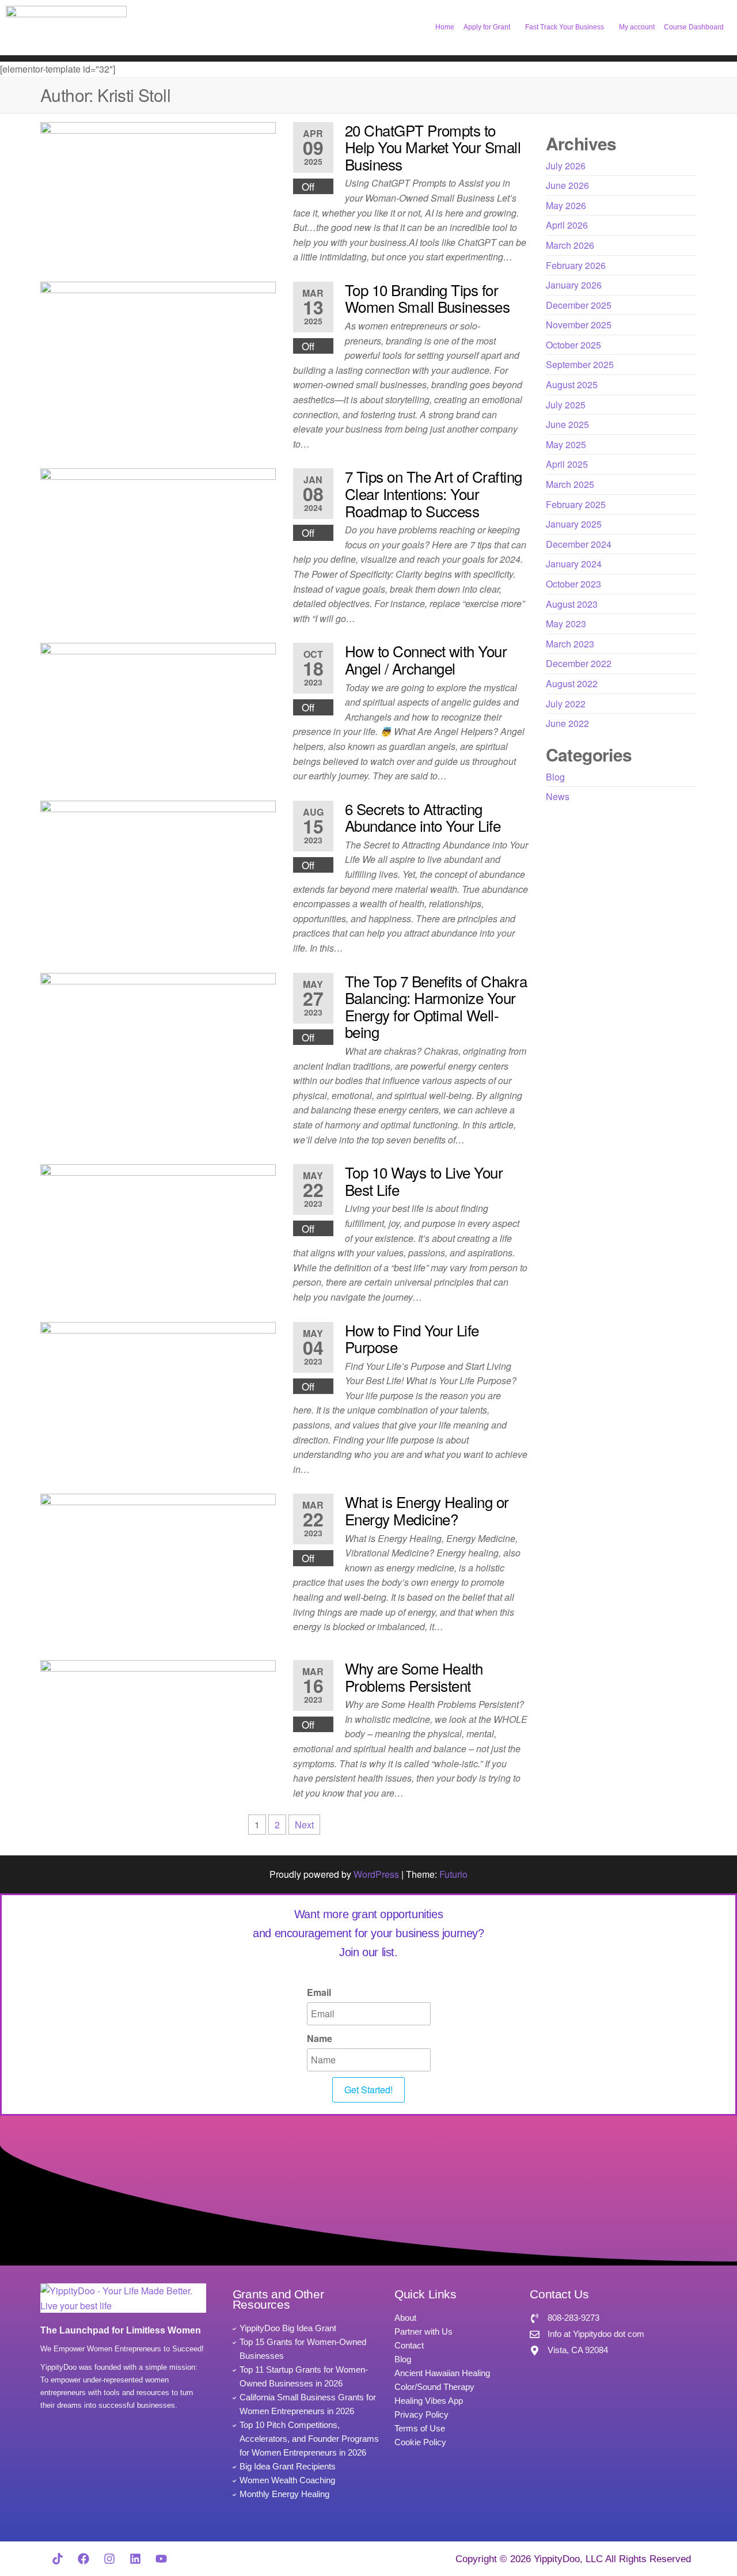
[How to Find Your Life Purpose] (158, 1387)
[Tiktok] (58, 2559)
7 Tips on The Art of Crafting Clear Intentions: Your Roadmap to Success (434, 493)
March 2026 (570, 245)
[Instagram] (109, 2559)
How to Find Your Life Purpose (412, 1338)
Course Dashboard (694, 27)
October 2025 (573, 345)
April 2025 (567, 464)
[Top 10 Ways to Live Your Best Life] (158, 1229)
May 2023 (566, 624)
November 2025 (579, 325)
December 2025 (579, 305)
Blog (555, 777)
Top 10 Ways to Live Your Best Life (424, 1181)
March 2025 (570, 484)
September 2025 (580, 364)
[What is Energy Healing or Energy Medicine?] (158, 1567)
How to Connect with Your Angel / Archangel (426, 659)
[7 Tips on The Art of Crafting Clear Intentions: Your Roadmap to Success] (158, 534)
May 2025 (566, 444)
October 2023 (573, 584)
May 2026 (566, 205)
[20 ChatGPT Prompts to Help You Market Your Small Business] (158, 187)
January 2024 (574, 564)
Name (320, 2038)
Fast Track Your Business (565, 27)
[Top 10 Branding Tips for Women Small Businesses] (158, 346)
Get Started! (368, 2090)
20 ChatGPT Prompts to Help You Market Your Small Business (433, 147)
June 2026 (567, 185)
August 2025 (572, 384)
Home (445, 27)
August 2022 (572, 683)
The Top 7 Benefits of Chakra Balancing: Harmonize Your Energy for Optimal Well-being (436, 1006)
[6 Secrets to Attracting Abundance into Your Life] (158, 865)
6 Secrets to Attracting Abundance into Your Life (423, 817)
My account (637, 27)
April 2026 (567, 225)
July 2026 (566, 166)
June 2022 (567, 723)
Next (304, 1825)
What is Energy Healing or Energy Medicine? (427, 1510)
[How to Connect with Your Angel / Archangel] (158, 708)
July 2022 (566, 704)
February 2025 (576, 504)
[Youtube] (161, 2559)
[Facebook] (83, 2559)
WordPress (376, 1874)
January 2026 (574, 285)
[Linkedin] (135, 2559)
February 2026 (576, 265)
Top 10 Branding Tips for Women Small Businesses (428, 298)
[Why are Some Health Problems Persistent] (158, 1725)
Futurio (453, 1874)
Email (319, 1992)
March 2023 (570, 644)
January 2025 (574, 524)
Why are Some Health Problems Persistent (414, 1677)
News (558, 796)
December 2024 (579, 544)
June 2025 (567, 424)
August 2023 (572, 604)
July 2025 (566, 405)
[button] (490, 27)
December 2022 (579, 663)
